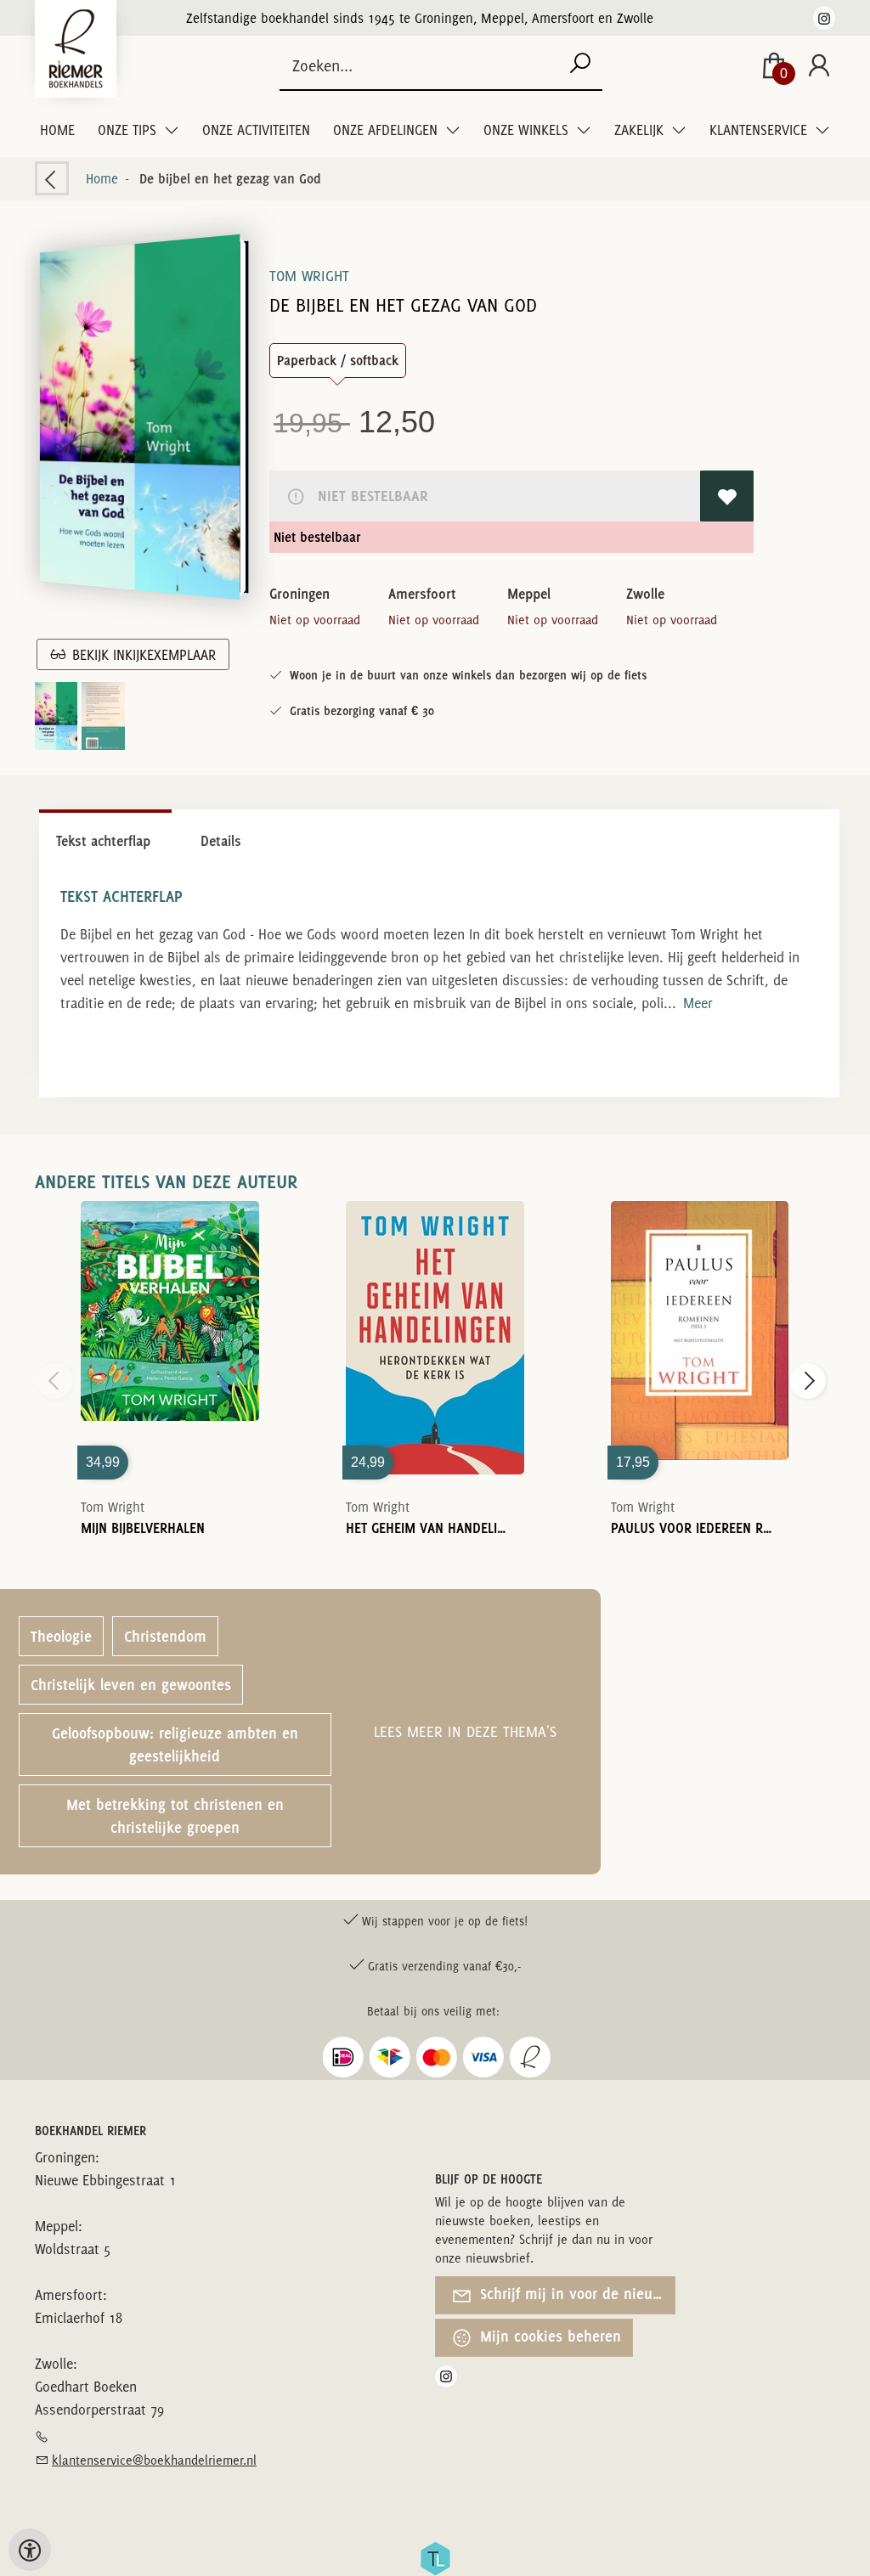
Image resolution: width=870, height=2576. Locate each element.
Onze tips (129, 130)
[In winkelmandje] (170, 1314)
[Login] (819, 67)
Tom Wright (309, 276)
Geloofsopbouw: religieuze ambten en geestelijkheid (175, 1745)
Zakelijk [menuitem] (641, 130)
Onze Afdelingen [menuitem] (387, 130)
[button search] (580, 66)
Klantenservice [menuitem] (760, 130)
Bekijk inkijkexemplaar (141, 655)
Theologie (61, 1636)
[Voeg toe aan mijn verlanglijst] (727, 496)
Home (57, 130)
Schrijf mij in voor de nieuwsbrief (576, 2294)
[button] (139, 417)
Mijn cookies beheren (549, 2336)
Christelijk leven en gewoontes (131, 1685)
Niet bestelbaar (370, 496)
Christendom (165, 1636)
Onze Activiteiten (256, 130)
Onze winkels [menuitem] (528, 130)
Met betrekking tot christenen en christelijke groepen (175, 1816)
